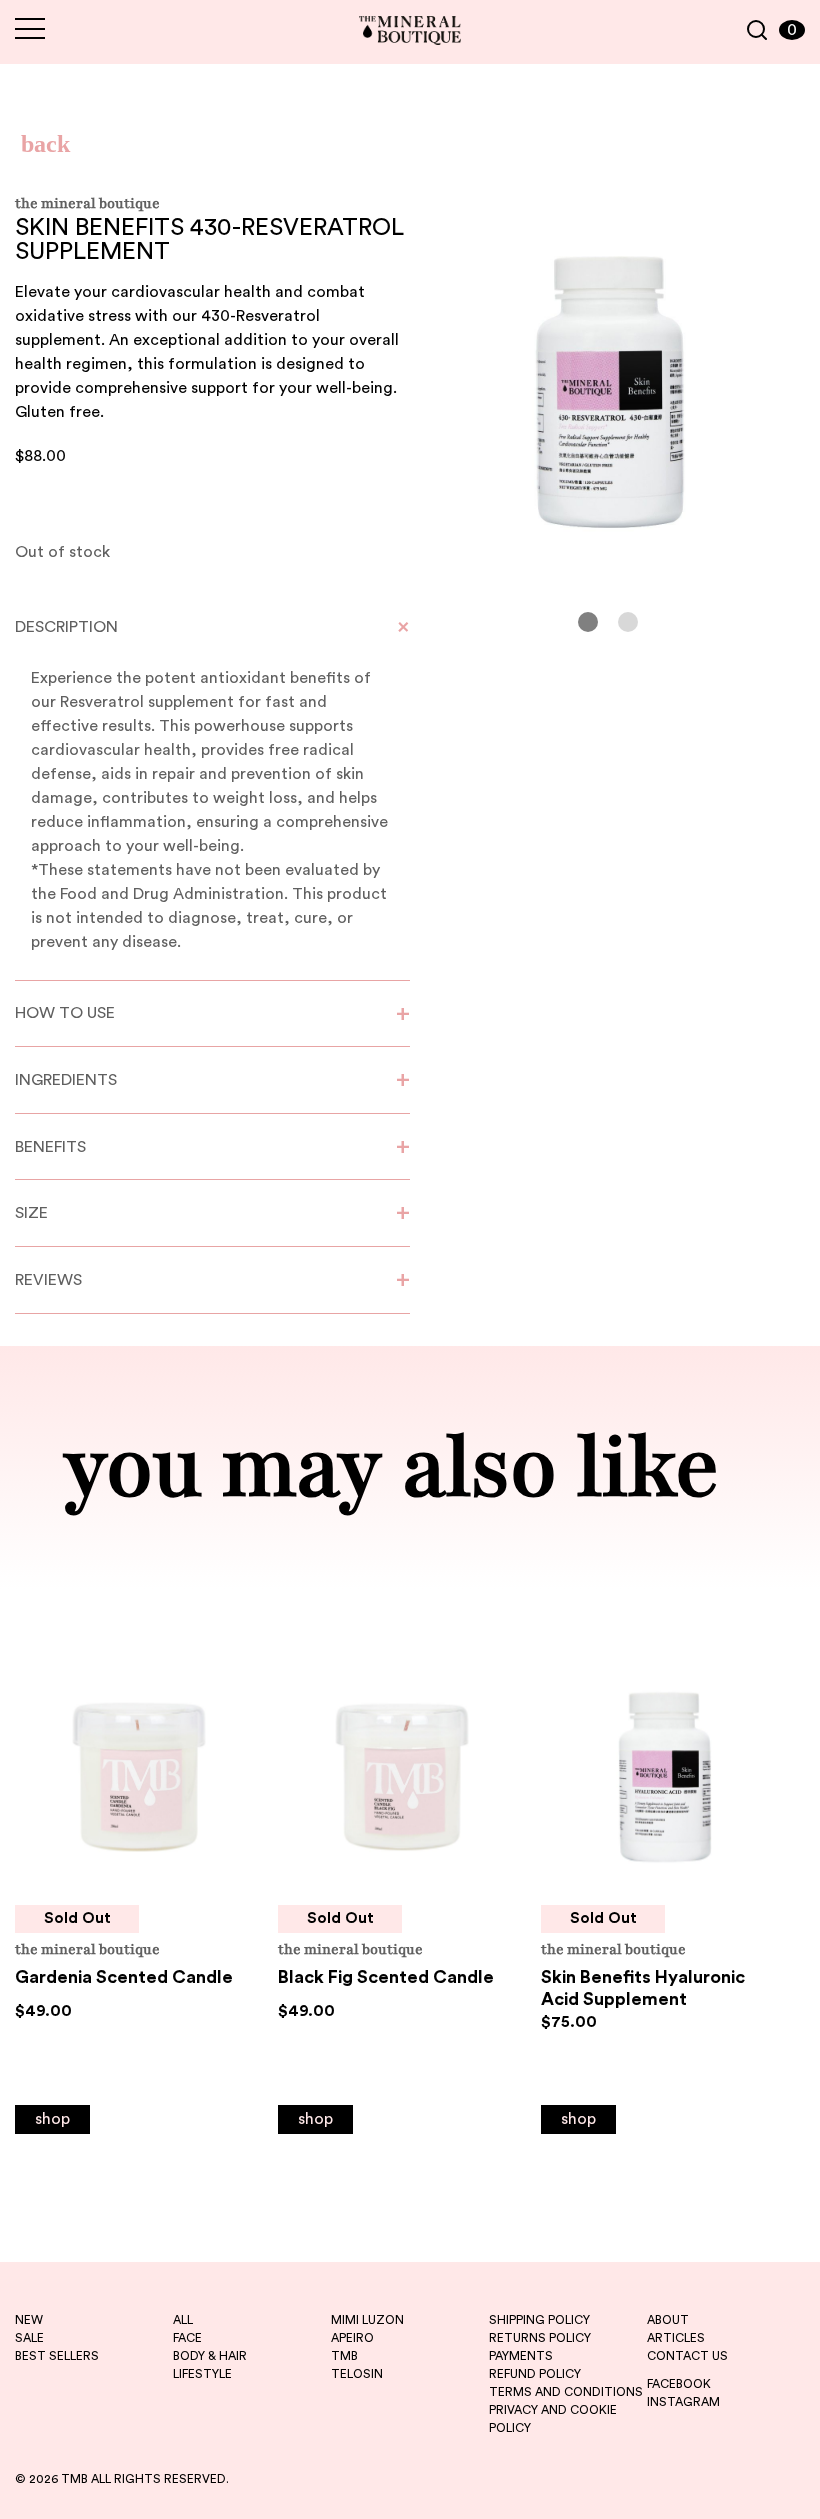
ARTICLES (676, 2338)
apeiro (352, 2338)
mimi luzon (367, 2320)
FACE (187, 2338)
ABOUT (668, 2320)
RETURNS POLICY (540, 2338)
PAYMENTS (521, 2356)
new (29, 2320)
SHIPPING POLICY (539, 2320)
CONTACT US (687, 2356)
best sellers (57, 2356)
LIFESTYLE (202, 2374)
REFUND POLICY (535, 2374)
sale (29, 2338)
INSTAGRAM (683, 2402)
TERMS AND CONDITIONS (566, 2392)
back (45, 144)
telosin (357, 2374)
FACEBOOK (679, 2384)
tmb (344, 2356)
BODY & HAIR (210, 2356)
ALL (183, 2320)
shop (52, 2119)
